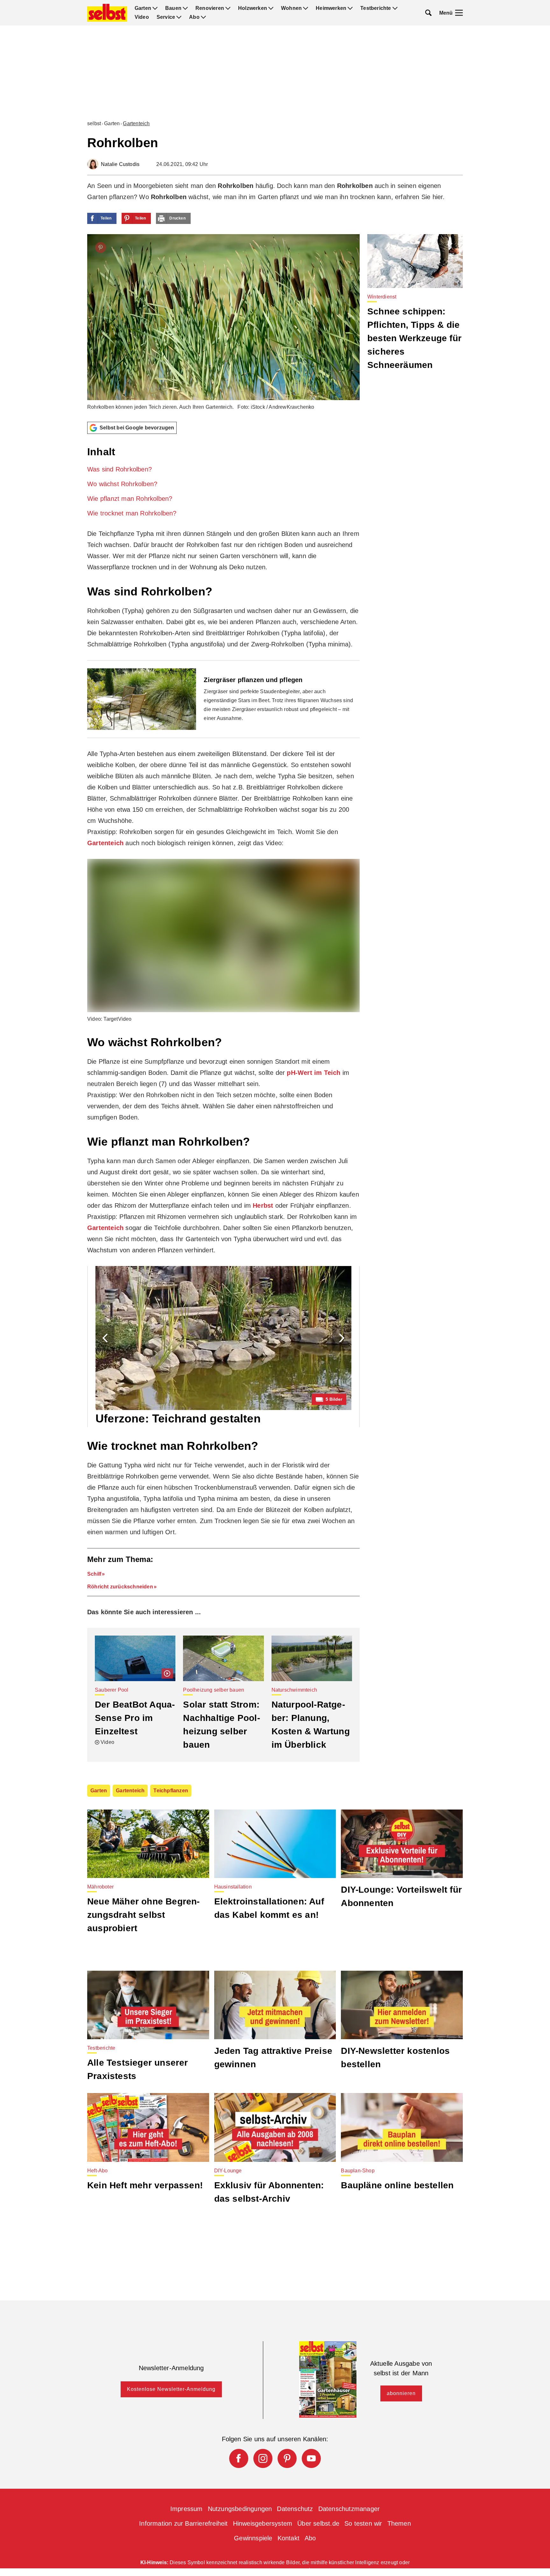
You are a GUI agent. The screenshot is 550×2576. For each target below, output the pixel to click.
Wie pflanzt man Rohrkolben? (130, 499)
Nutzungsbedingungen (240, 2509)
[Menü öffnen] (459, 13)
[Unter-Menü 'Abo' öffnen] (203, 17)
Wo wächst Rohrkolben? (122, 484)
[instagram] (263, 2458)
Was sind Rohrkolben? (120, 469)
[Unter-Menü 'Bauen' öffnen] (185, 8)
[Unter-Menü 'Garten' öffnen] (155, 8)
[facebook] (239, 2458)
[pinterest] (287, 2458)
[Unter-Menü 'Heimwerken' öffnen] (350, 8)
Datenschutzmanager (349, 2509)
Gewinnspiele (253, 2538)
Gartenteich (136, 123)
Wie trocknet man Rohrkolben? (132, 513)
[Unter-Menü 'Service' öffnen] (179, 17)
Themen (399, 2523)
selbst (94, 123)
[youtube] (311, 2458)
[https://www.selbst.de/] (107, 13)
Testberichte (376, 8)
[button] (223, 481)
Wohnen (291, 8)
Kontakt (289, 2538)
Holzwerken (253, 8)
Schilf (94, 1574)
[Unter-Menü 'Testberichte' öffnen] (395, 8)
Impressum (187, 2509)
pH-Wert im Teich (314, 1073)
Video (142, 17)
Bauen (173, 8)
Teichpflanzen (171, 1791)
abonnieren (401, 2393)
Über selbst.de (318, 2523)
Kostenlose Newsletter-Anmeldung (171, 2389)
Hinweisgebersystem (263, 2523)
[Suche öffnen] (428, 13)
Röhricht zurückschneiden (120, 1587)
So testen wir (363, 2523)
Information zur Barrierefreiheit (183, 2523)
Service (166, 17)
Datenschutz (295, 2509)
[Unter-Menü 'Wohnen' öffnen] (306, 8)
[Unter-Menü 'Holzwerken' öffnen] (271, 8)
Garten (143, 8)
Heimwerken (331, 8)
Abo (194, 17)
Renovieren (210, 8)
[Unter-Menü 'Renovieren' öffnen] (228, 8)
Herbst (263, 1205)
